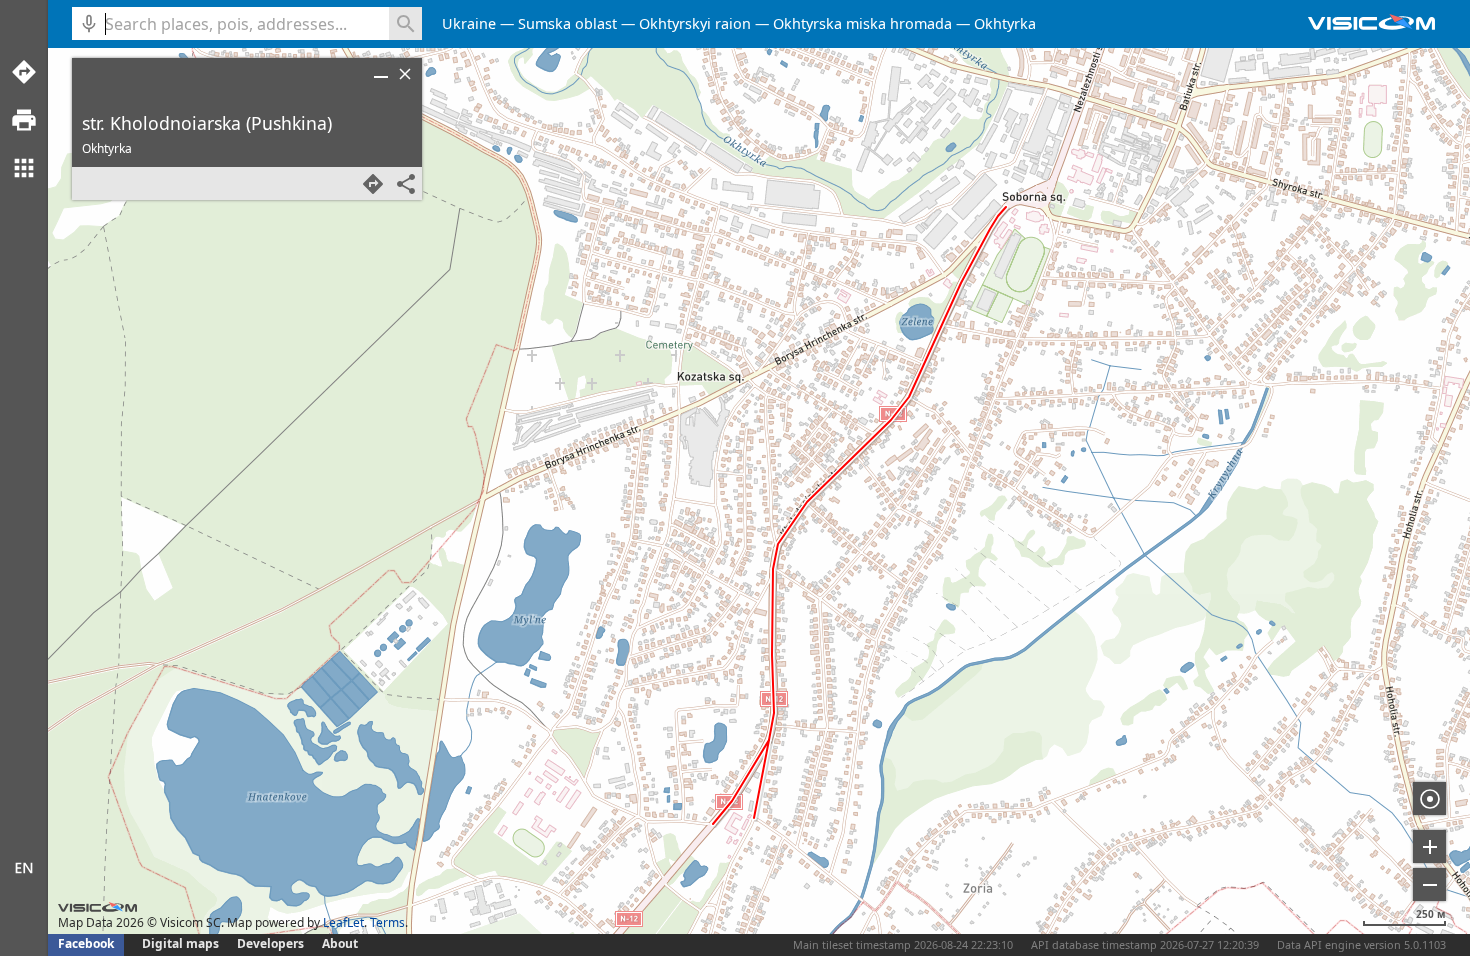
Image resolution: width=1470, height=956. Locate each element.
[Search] (405, 23)
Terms (387, 922)
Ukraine (469, 23)
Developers (270, 943)
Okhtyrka (1005, 23)
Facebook (86, 943)
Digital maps (182, 943)
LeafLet (343, 922)
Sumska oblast (567, 23)
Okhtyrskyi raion (695, 23)
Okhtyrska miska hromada (862, 23)
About (340, 943)
